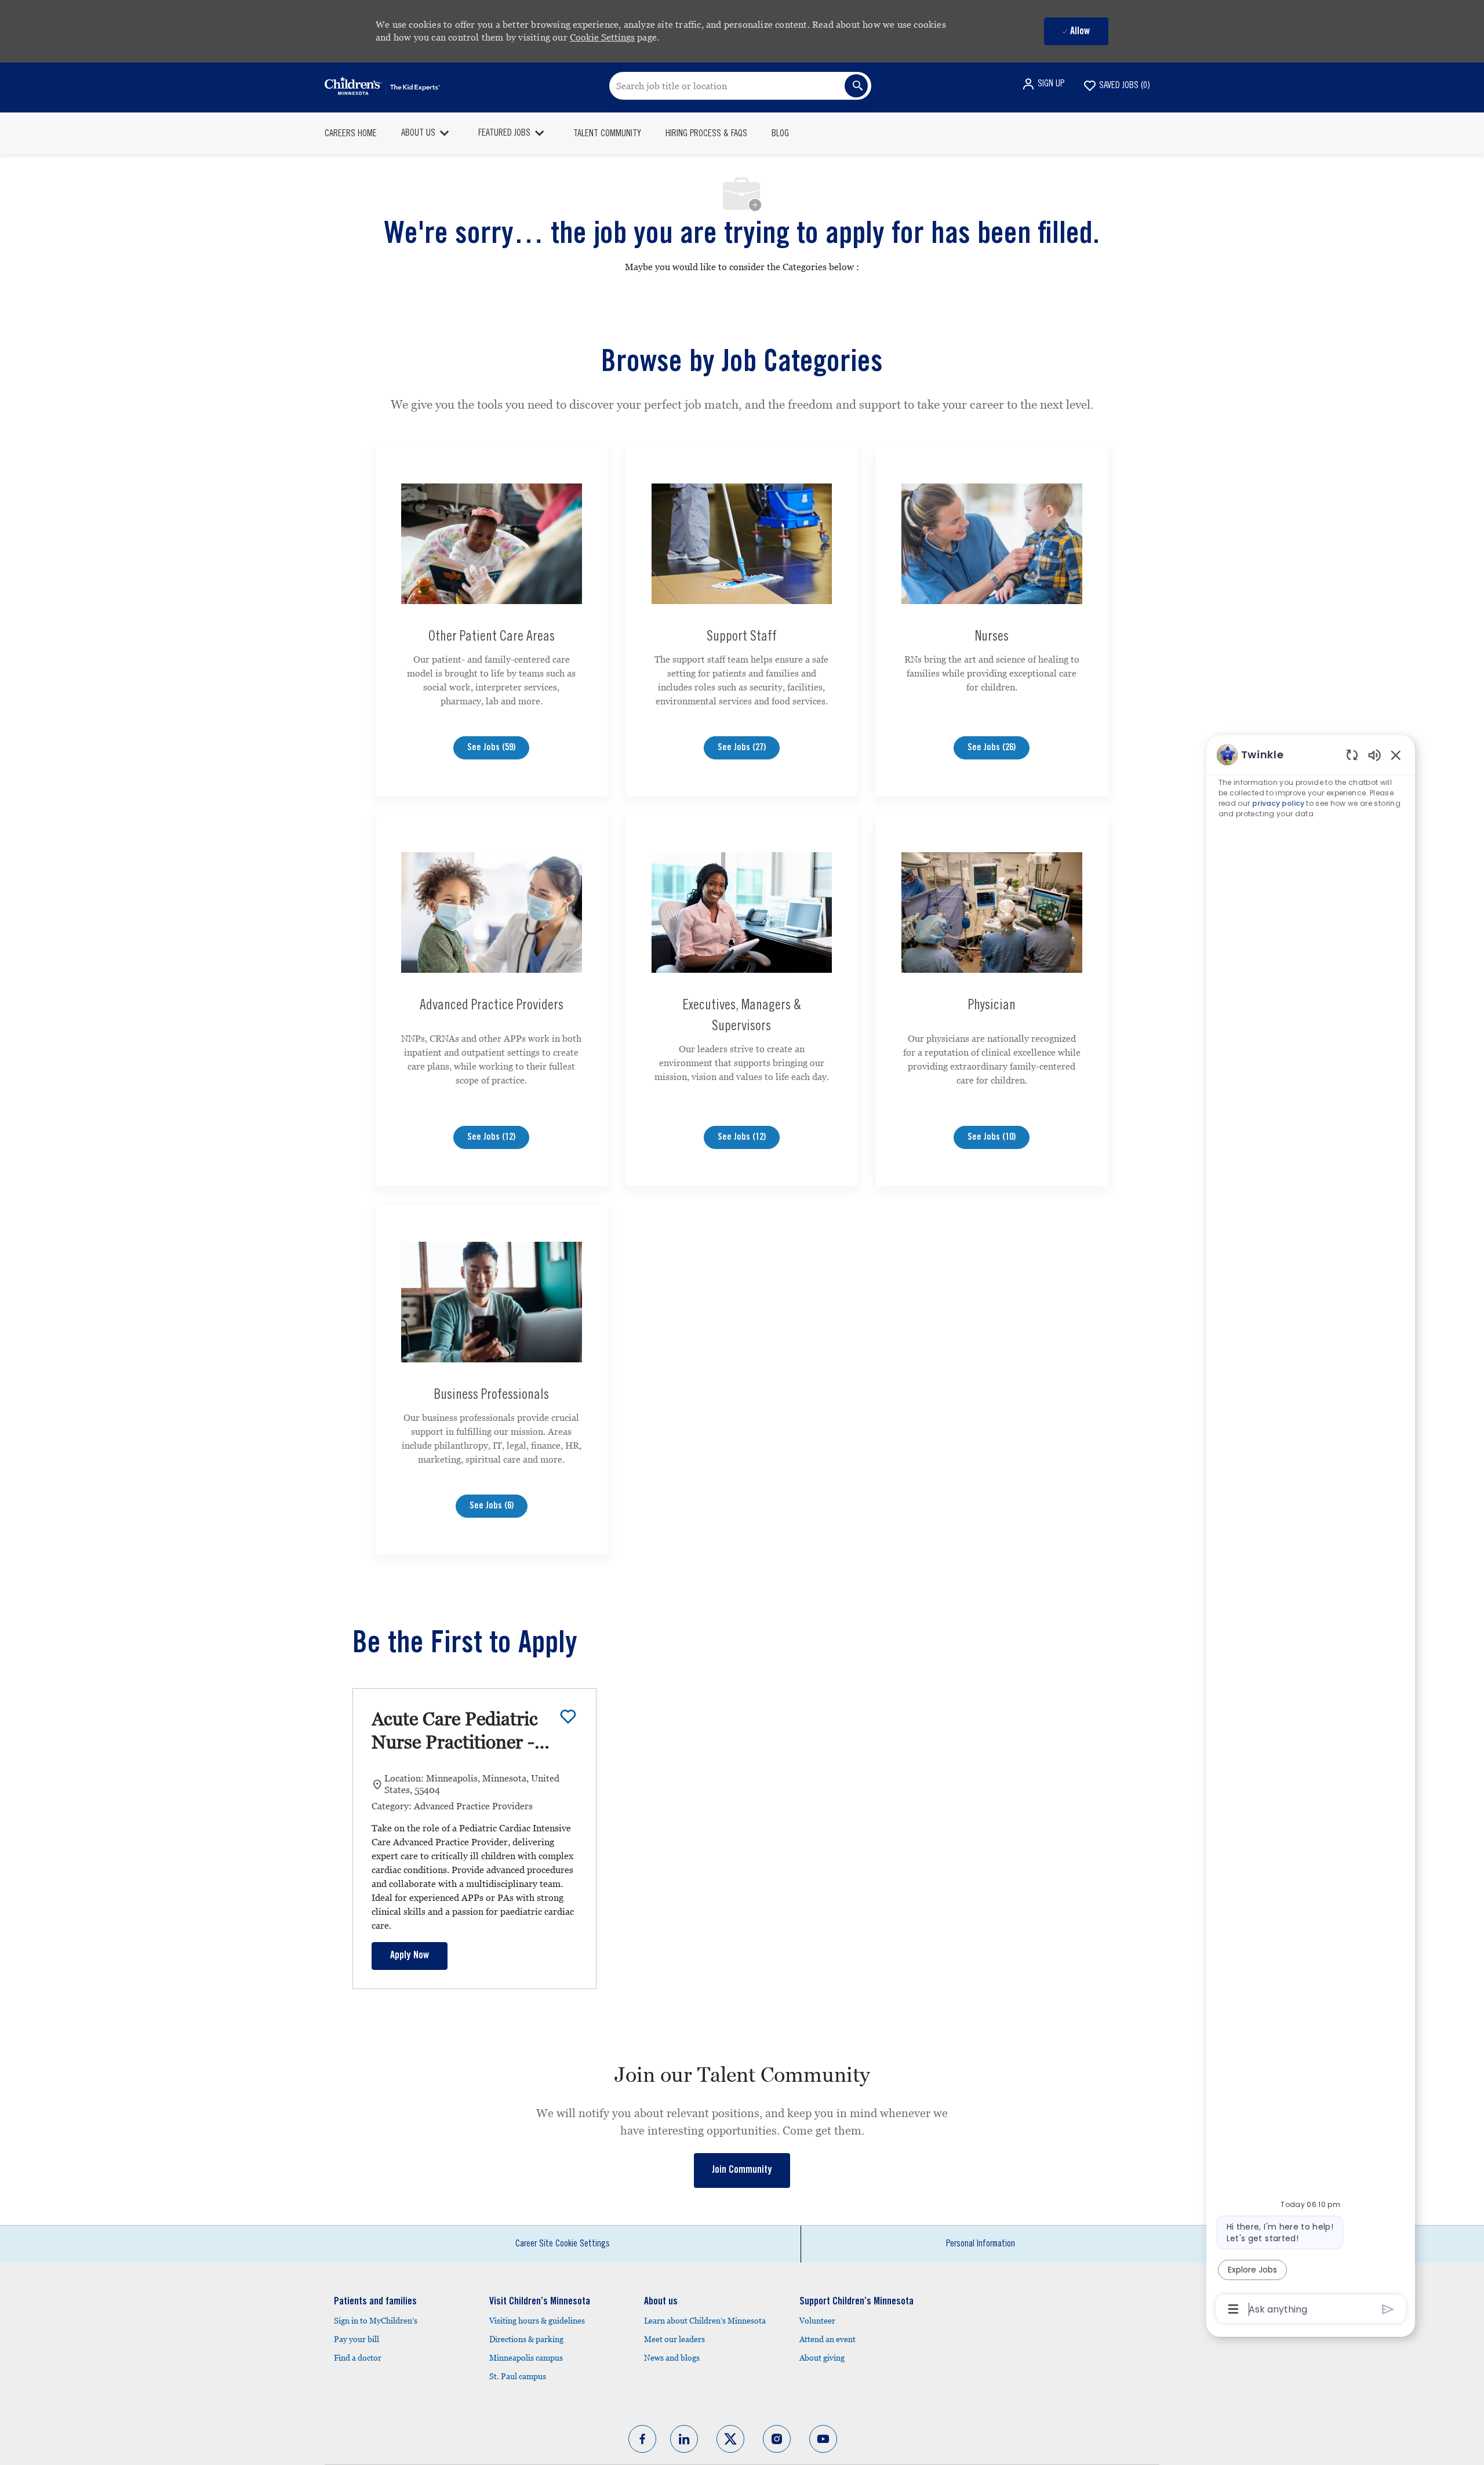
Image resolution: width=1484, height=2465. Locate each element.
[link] (742, 2170)
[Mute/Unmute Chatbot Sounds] (1374, 755)
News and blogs (672, 2358)
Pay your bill (357, 2339)
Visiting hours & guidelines (537, 2321)
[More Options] (1233, 2309)
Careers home (351, 134)
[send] (1388, 2309)
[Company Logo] (382, 86)
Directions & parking (526, 2339)
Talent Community (607, 134)
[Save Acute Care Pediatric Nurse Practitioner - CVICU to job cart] (568, 1717)
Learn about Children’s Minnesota (705, 2321)
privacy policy (1278, 803)
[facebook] (642, 2439)
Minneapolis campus (526, 2358)
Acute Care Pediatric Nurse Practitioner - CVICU (455, 1731)
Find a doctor (358, 2358)
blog (780, 134)
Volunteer (817, 2321)
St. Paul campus (518, 2376)
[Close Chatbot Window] (1396, 755)
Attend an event (828, 2339)
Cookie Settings (602, 37)
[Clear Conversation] (1352, 755)
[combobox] (740, 86)
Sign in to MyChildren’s (376, 2321)
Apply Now (410, 1956)
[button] (1043, 84)
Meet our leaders (674, 2339)
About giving (822, 2358)
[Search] (856, 86)
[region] (1311, 1531)
